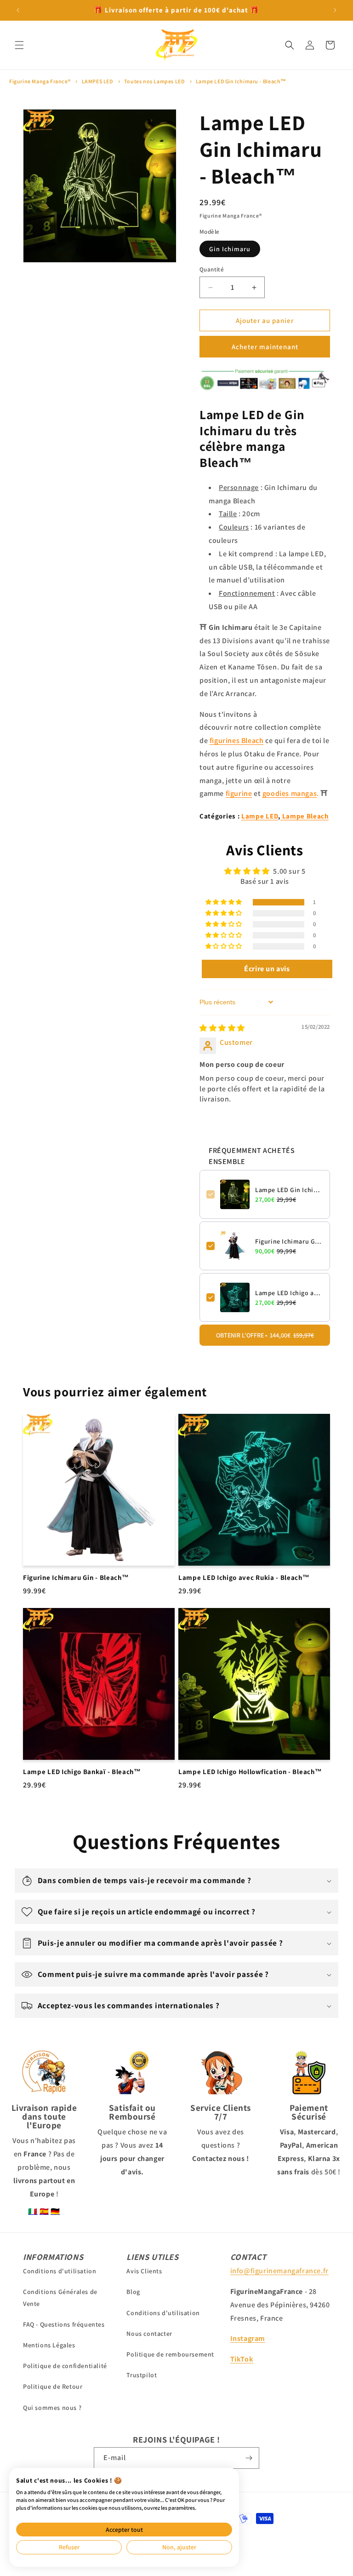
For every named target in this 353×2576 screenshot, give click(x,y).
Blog (133, 2292)
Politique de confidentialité (65, 2366)
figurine (239, 793)
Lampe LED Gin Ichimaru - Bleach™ (241, 81)
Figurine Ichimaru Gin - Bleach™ (289, 1241)
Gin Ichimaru (230, 249)
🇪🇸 (44, 2211)
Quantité (212, 269)
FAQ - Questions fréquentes (64, 2324)
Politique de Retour (53, 2386)
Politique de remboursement (170, 2354)
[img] (222, 1028)
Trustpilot (142, 2375)
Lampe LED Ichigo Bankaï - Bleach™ (82, 1772)
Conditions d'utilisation (60, 2271)
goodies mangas (290, 793)
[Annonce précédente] (18, 10)
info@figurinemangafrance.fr (279, 2271)
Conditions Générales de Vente (60, 2297)
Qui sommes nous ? (52, 2408)
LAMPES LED (97, 81)
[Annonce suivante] (335, 10)
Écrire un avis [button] (267, 969)
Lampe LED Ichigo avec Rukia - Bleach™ (289, 1293)
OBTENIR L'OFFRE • (265, 1335)
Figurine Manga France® (40, 81)
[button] (19, 45)
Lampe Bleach (305, 816)
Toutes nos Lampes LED (154, 81)
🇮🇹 (33, 2211)
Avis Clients (144, 2271)
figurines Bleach (237, 741)
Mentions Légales (49, 2345)
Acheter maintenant (265, 347)
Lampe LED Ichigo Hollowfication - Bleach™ (250, 1772)
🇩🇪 (55, 2211)
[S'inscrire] (249, 2458)
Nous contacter (149, 2334)
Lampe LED (260, 816)
